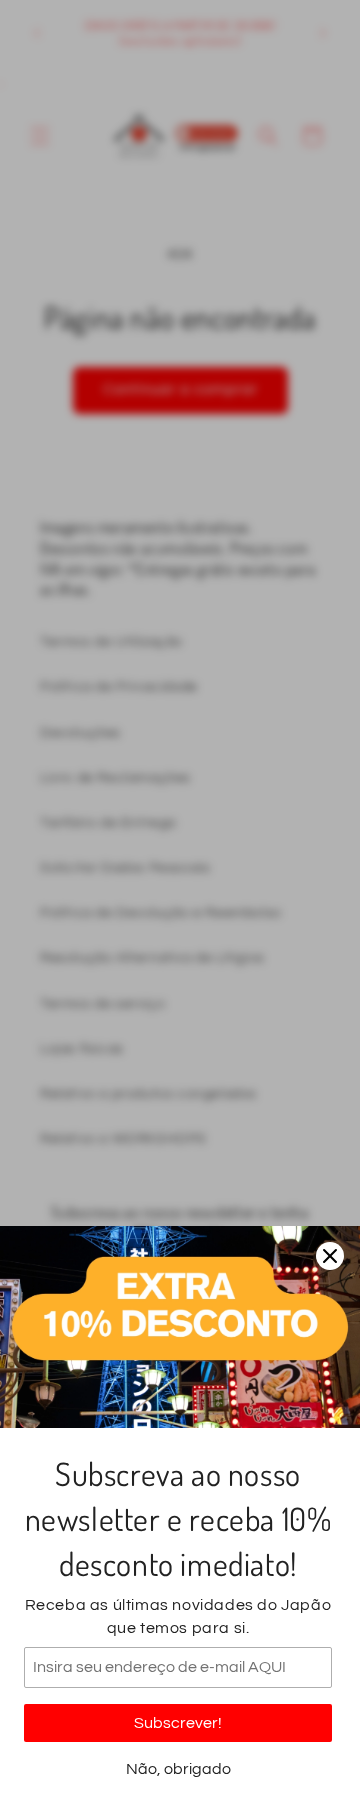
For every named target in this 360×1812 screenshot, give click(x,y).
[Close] (330, 1256)
